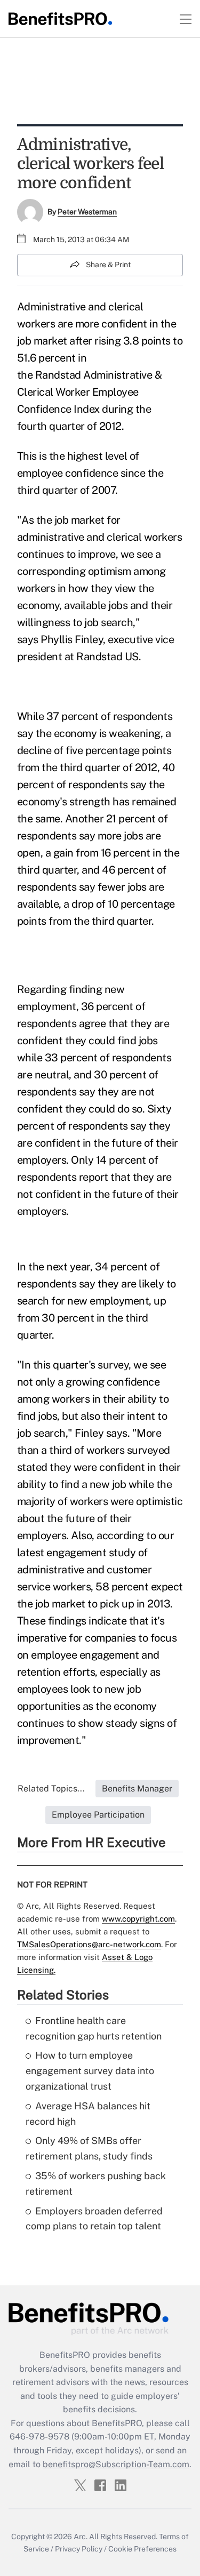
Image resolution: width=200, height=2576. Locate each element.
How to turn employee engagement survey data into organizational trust (90, 2071)
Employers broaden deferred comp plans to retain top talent (94, 2219)
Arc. (81, 2537)
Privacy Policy (79, 2549)
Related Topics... (51, 1789)
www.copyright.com (138, 1919)
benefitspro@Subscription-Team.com (116, 2464)
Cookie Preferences (142, 2549)
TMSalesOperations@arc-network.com (89, 1944)
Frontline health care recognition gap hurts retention (94, 2028)
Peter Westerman (87, 212)
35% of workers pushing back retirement (96, 2183)
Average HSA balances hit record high (88, 2114)
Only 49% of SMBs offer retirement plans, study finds (89, 2148)
